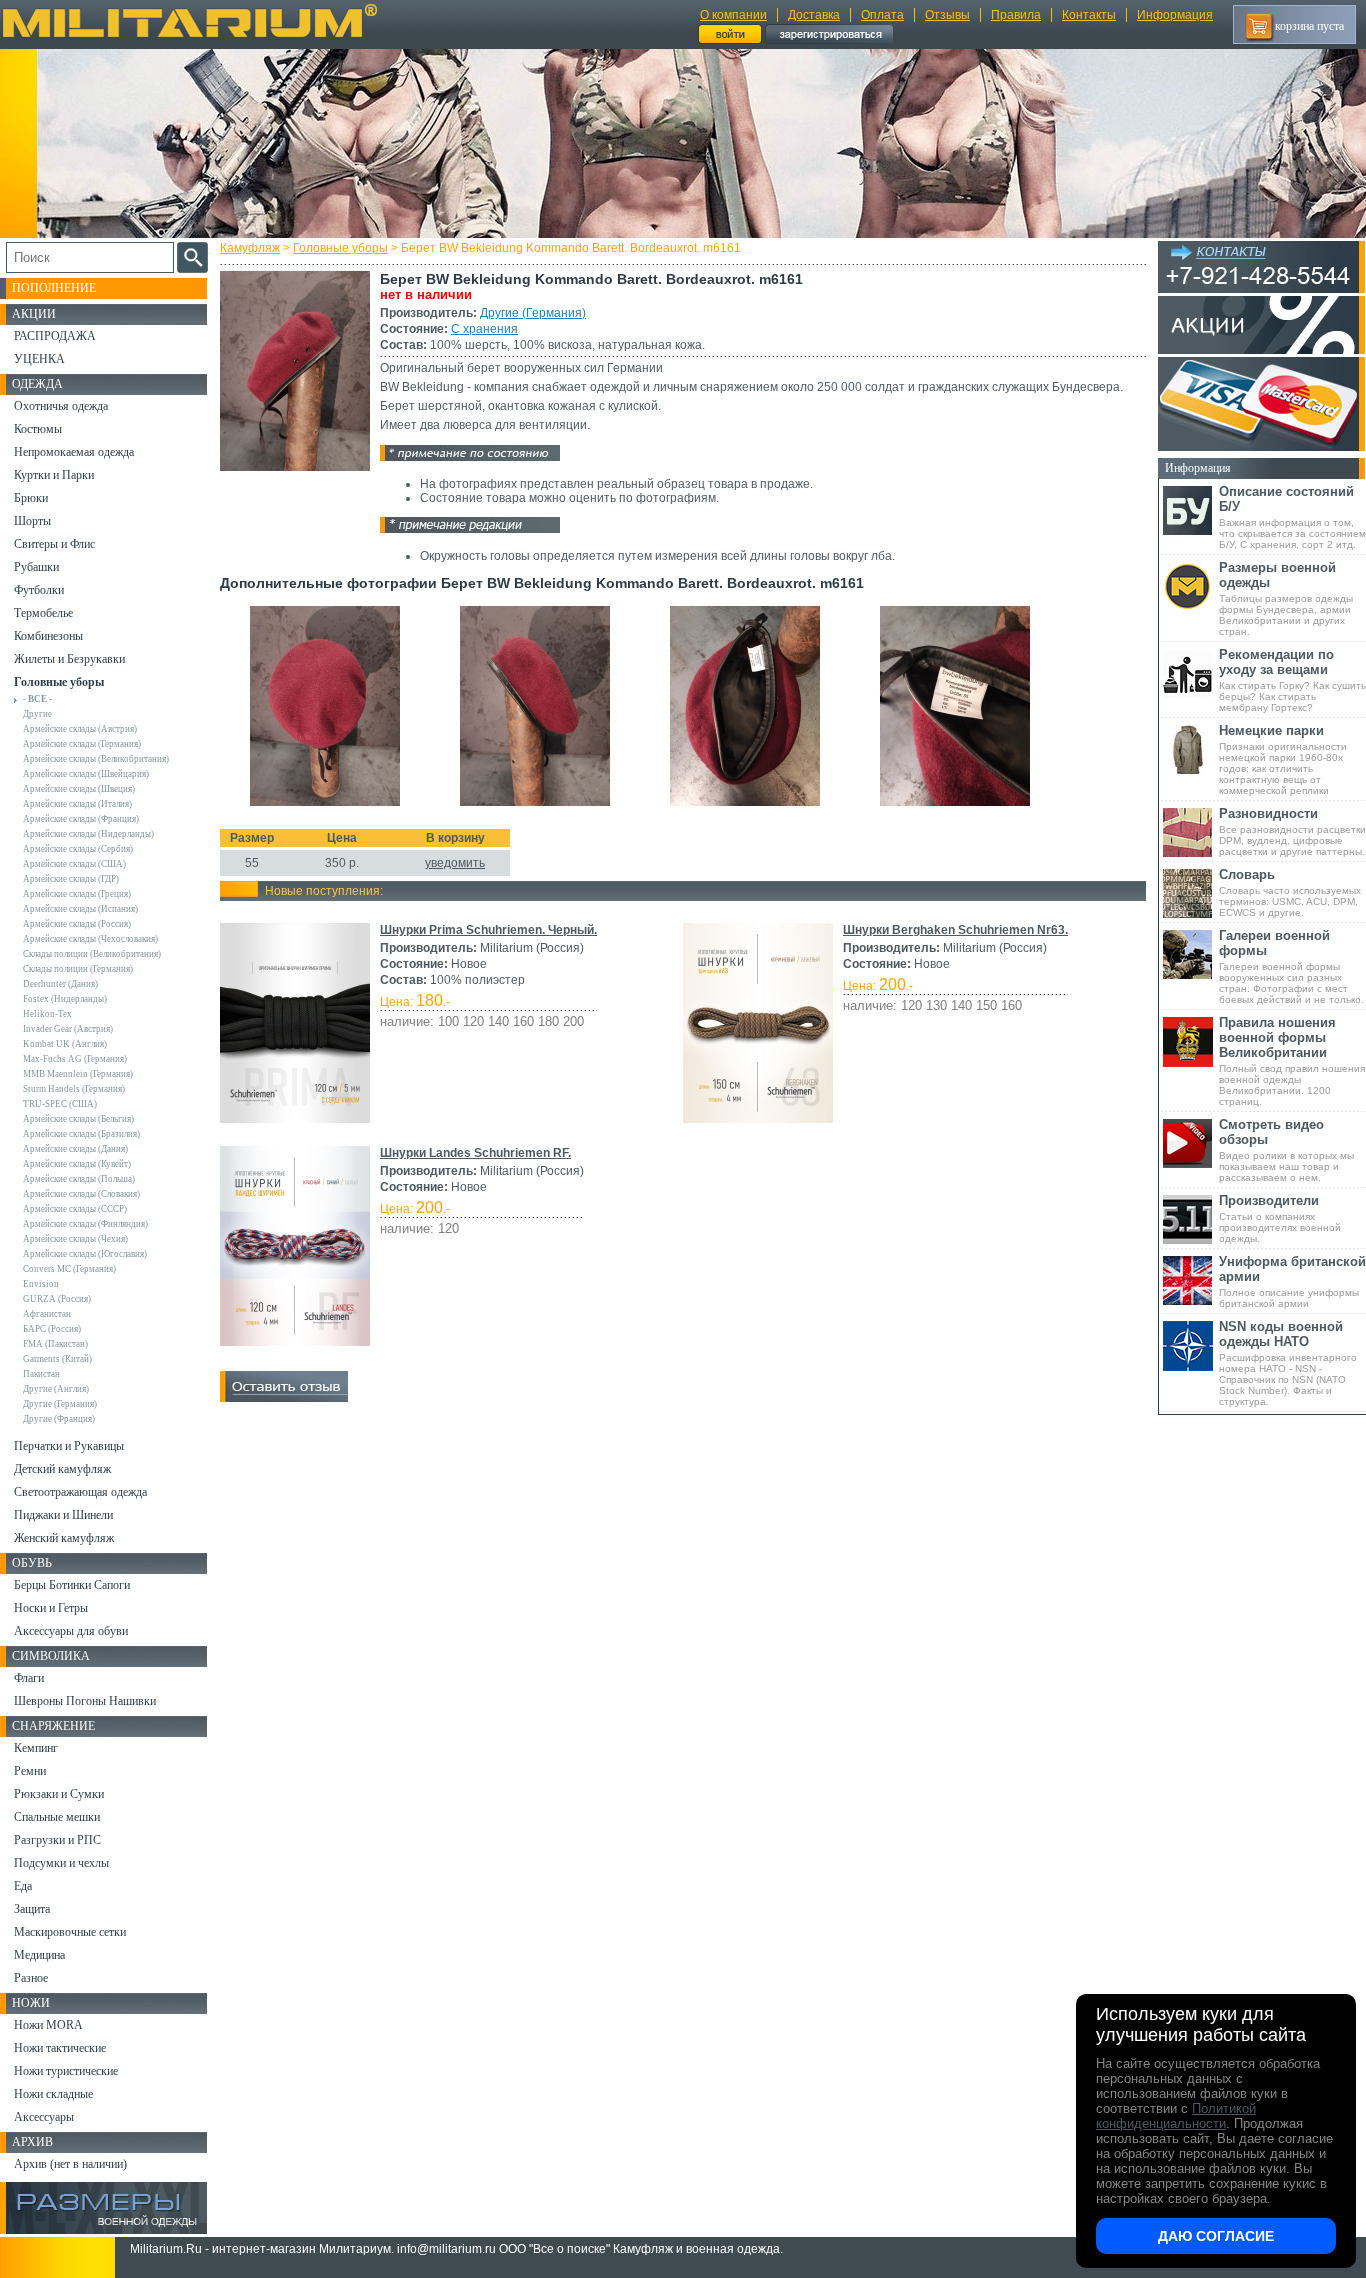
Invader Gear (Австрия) (68, 1029)
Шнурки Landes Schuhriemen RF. (475, 1153)
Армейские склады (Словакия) (81, 1194)
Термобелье (43, 613)
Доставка (814, 15)
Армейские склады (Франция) (81, 819)
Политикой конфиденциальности (1176, 2116)
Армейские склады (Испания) (80, 909)
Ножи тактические (60, 2048)
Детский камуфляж (62, 1469)
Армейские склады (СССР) (75, 1209)
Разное (31, 1978)
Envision (41, 1284)
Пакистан (41, 1374)
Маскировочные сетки (70, 1932)
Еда (23, 1886)
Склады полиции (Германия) (78, 969)
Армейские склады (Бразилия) (81, 1134)
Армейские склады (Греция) (77, 894)
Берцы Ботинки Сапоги (72, 1585)
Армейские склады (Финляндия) (85, 1224)
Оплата (882, 15)
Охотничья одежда (61, 406)
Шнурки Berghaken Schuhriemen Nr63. (955, 930)
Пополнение (54, 288)
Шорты (32, 521)
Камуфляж (250, 248)
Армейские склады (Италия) (77, 804)
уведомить (455, 863)
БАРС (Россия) (52, 1329)
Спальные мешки (57, 1817)
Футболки (39, 590)
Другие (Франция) (59, 1419)
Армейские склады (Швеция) (79, 789)
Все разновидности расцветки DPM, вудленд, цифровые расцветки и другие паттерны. (1292, 831)
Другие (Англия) (56, 1389)
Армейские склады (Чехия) (75, 1239)
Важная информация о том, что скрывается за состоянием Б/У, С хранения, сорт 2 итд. (1292, 517)
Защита (32, 1909)
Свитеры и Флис (54, 544)
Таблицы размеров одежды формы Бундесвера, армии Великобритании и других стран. (1286, 598)
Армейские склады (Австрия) (80, 729)
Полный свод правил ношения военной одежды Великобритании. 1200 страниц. (1292, 1061)
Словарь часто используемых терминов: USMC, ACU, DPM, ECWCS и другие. (1290, 892)
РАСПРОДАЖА (55, 336)
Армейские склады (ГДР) (71, 879)
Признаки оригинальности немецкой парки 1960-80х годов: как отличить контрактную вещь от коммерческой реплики (1283, 759)
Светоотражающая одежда (80, 1492)
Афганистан (47, 1314)
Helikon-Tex (47, 1014)
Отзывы (947, 15)
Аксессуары (44, 2117)
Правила (1016, 15)
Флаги (29, 1678)
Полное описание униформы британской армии (1292, 1281)
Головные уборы (340, 248)
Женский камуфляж (64, 1538)
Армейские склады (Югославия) (85, 1254)
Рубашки (36, 567)
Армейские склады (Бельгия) (78, 1119)
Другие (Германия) (533, 313)
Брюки (31, 498)
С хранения (484, 329)
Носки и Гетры (51, 1608)
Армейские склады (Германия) (82, 744)
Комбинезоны (48, 636)
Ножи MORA (48, 2025)
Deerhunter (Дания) (60, 984)
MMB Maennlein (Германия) (78, 1074)
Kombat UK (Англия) (65, 1044)
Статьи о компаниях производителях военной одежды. (1280, 1218)
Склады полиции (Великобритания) (92, 954)
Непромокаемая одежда (74, 452)
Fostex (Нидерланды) (65, 999)
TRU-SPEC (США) (60, 1104)
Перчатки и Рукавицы (69, 1446)
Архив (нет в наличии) (70, 2164)
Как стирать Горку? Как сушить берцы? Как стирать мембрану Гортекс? (1292, 680)
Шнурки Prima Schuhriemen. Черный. (488, 930)
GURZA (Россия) (57, 1299)
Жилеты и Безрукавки (69, 659)
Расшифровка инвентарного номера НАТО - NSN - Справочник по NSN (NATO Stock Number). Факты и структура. (1288, 1363)
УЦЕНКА (39, 359)
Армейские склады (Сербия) (78, 849)
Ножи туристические (66, 2071)
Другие (37, 714)
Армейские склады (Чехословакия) (90, 939)
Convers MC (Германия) (69, 1269)
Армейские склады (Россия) (77, 924)
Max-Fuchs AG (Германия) (75, 1059)
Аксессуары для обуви (71, 1631)
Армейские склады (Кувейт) (77, 1164)
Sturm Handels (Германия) (74, 1089)
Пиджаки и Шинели (63, 1515)
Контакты (1089, 15)
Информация (1175, 15)
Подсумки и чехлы (61, 1863)
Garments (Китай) (57, 1359)
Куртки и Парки (54, 475)
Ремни (30, 1771)
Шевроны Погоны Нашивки (85, 1701)
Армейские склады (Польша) (79, 1179)
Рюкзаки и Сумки (59, 1794)
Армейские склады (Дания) (75, 1149)
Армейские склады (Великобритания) (96, 759)
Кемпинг (36, 1748)
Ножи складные (53, 2094)
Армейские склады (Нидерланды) (88, 834)
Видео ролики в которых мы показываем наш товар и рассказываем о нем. (1286, 1150)
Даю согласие (1216, 2236)
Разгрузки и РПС (57, 1840)
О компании (733, 15)
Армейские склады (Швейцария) (86, 774)
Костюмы (38, 429)
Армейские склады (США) (74, 864)
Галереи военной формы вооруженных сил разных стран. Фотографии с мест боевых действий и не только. (1291, 966)
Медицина (39, 1955)
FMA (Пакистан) (55, 1344)
